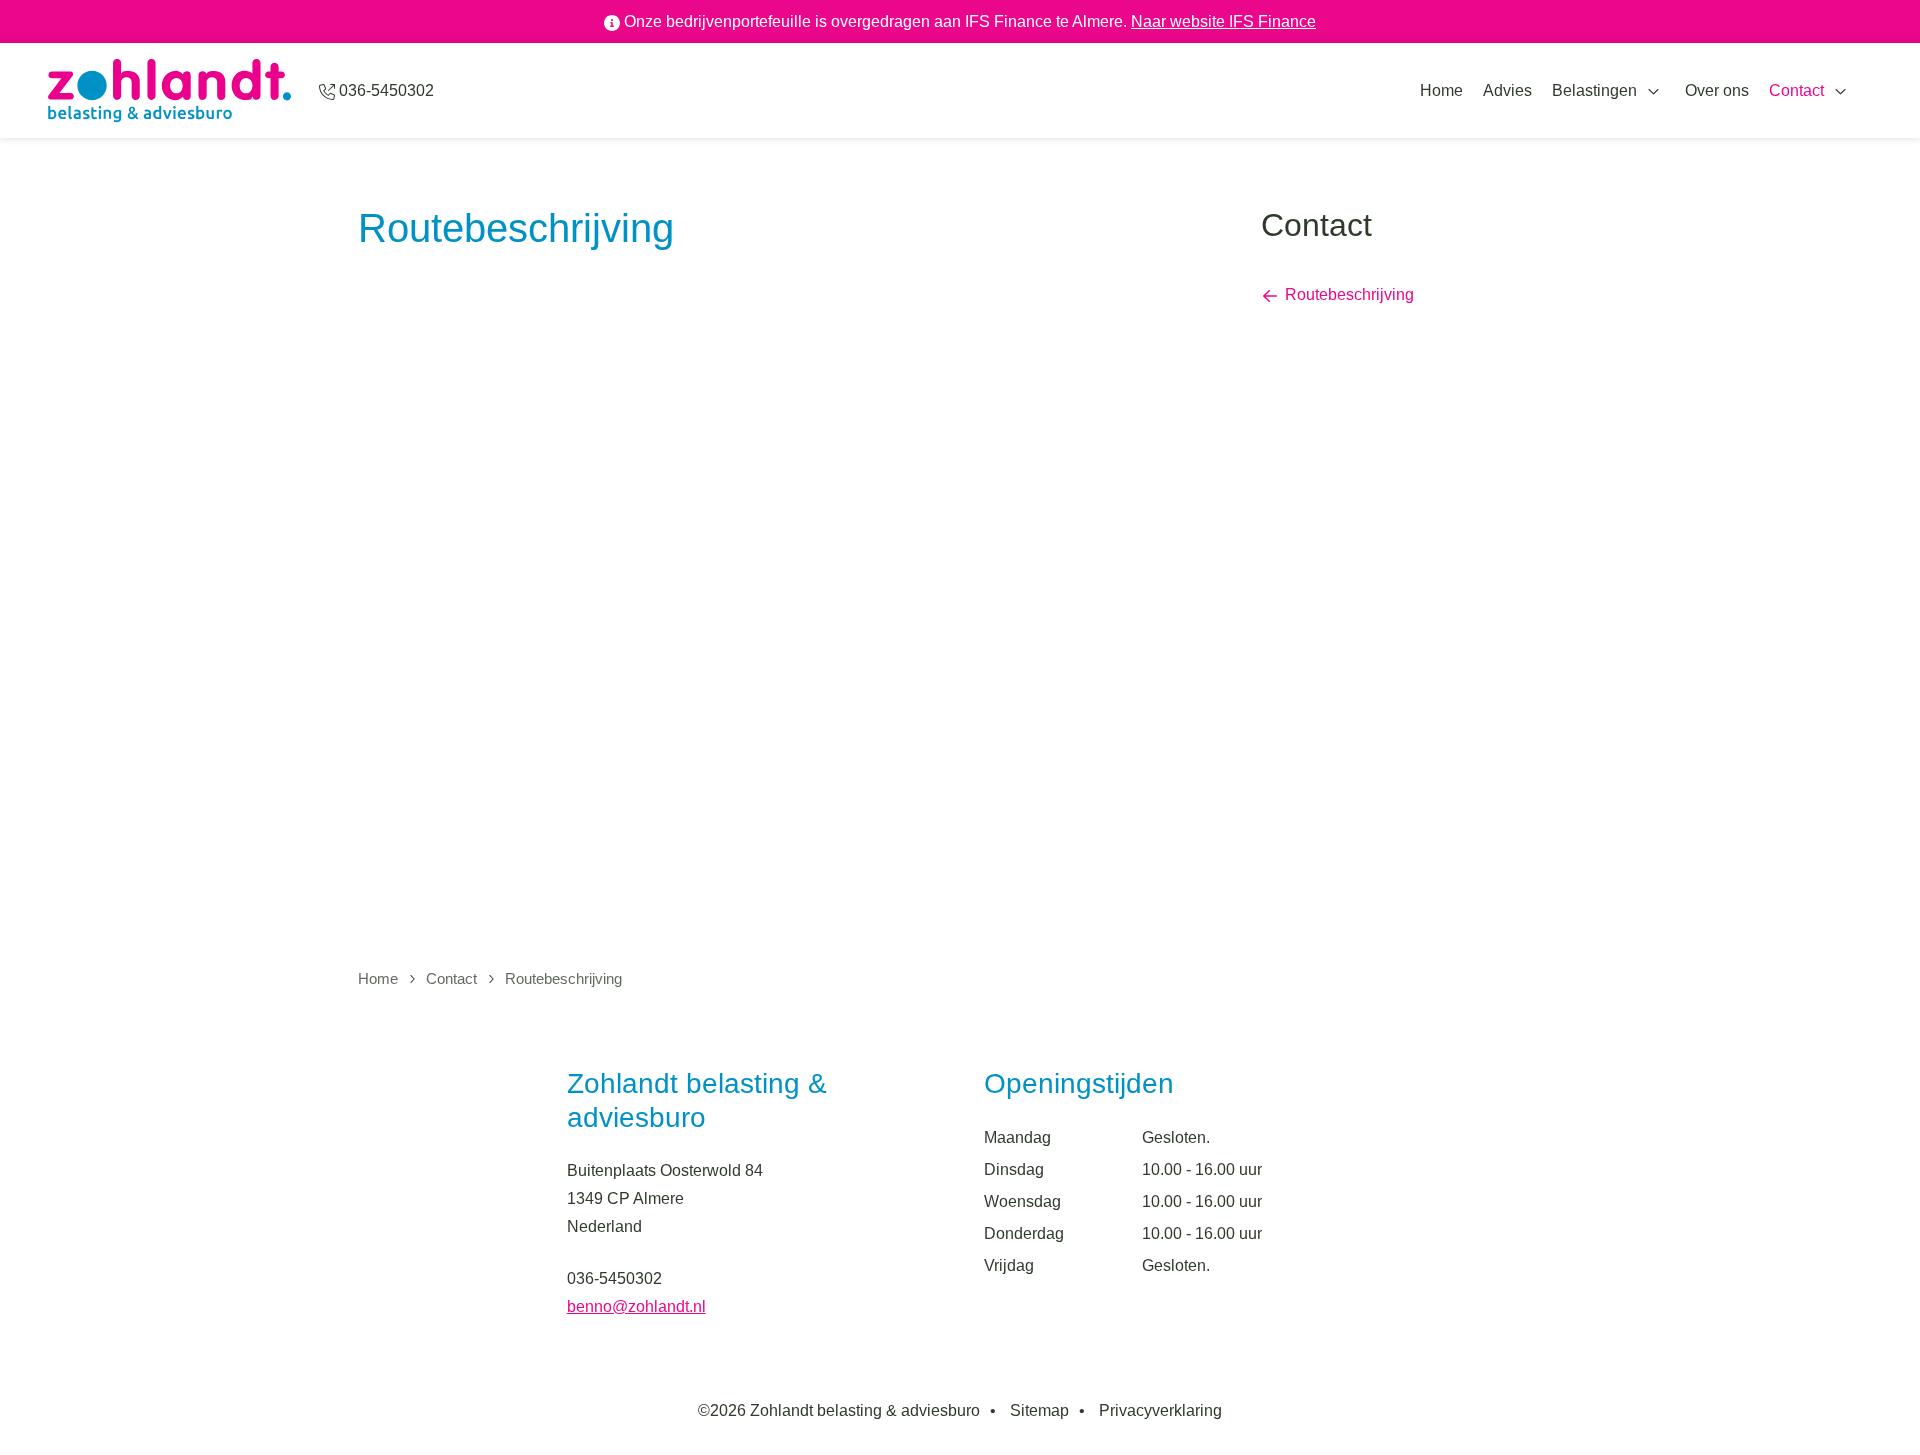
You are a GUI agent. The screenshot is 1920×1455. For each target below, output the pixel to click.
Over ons (1717, 90)
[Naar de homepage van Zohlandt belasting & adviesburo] (169, 91)
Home (1441, 90)
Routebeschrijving (1349, 294)
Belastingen (1594, 90)
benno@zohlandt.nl (636, 1306)
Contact (1796, 90)
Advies (1507, 90)
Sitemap (1039, 1410)
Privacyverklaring (1160, 1410)
